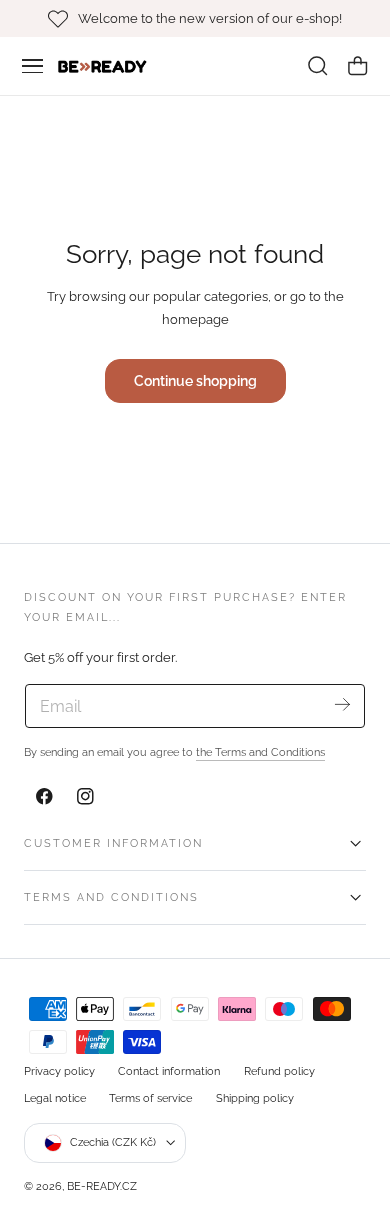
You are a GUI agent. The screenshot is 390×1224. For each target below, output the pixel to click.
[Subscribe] (342, 704)
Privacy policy (59, 1071)
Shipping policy (255, 1098)
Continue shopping (195, 380)
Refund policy (279, 1071)
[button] (33, 66)
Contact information (169, 1071)
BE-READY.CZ (102, 1186)
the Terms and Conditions (260, 752)
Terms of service (150, 1098)
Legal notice (55, 1098)
